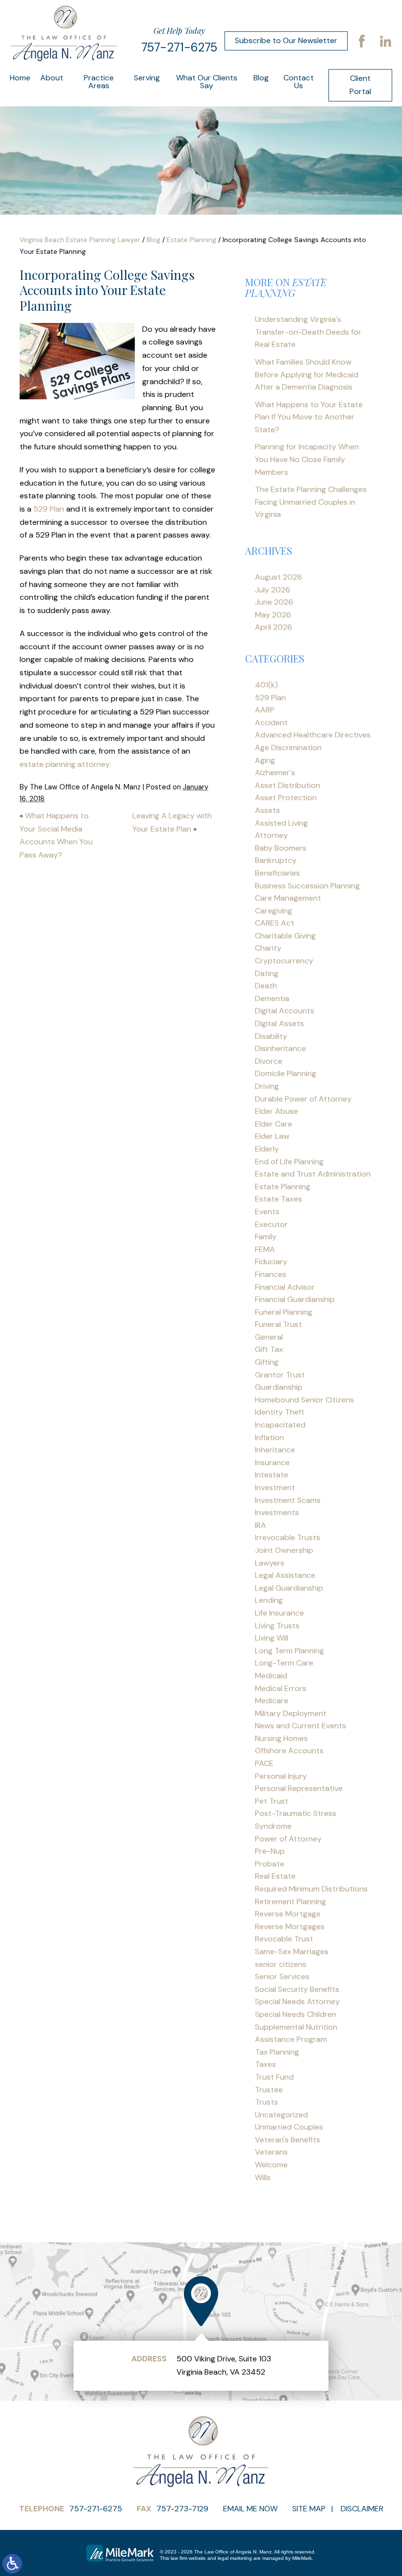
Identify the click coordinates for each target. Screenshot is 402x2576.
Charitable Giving (285, 936)
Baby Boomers (281, 848)
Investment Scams (288, 1500)
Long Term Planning (289, 1651)
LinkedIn (385, 41)
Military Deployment (291, 1713)
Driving (267, 1086)
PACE (264, 1763)
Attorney (271, 835)
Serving (147, 78)
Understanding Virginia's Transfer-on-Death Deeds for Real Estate (308, 332)
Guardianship (279, 1387)
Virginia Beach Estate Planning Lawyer (80, 240)
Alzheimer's (275, 773)
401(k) (266, 685)
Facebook (362, 41)
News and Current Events (301, 1726)
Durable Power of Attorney (303, 1099)
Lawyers (270, 1563)
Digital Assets (279, 1023)
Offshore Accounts (289, 1751)
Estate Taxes (278, 1199)
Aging (265, 760)
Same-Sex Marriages (292, 1951)
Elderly (267, 1149)
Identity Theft (280, 1412)
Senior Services (282, 1976)
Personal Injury (281, 1776)
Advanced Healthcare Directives (313, 735)
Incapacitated (280, 1425)
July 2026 (273, 590)
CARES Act (275, 923)
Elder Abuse (276, 1111)
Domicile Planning (286, 1073)
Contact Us (299, 82)
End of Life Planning (289, 1162)
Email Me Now (250, 2509)
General (269, 1337)
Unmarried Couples (289, 2127)
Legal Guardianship (289, 1588)
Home (20, 78)
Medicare (272, 1701)
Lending (269, 1600)
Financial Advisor (285, 1287)
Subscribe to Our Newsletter (286, 40)
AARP (265, 710)
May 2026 (273, 615)
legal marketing (235, 2558)
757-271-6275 (179, 47)
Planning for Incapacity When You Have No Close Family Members (307, 459)
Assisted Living (281, 823)
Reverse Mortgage (288, 1914)
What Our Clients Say (207, 82)
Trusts (266, 2102)
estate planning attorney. (65, 764)
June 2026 (274, 602)
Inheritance (275, 1450)
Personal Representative (299, 1788)
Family (266, 1237)
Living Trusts (277, 1626)
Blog (261, 78)
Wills (263, 2177)
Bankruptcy (276, 860)
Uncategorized (281, 2115)
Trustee (269, 2090)
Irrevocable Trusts (288, 1537)
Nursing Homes (281, 1738)
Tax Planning (277, 2052)
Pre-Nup (270, 1851)
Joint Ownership (284, 1550)
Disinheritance (280, 1048)
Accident (271, 723)
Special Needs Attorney (297, 2001)
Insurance (272, 1462)
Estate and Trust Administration (313, 1174)
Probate (270, 1864)
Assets (267, 810)
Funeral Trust (278, 1324)
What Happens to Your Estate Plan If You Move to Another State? (309, 417)
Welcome (271, 2165)
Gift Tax (269, 1349)
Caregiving (274, 911)
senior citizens (281, 1964)
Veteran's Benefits (288, 2140)
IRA (261, 1525)
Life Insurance (279, 1613)
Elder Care (274, 1124)
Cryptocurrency (284, 961)
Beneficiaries (277, 873)
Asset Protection (286, 797)
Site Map (309, 2509)
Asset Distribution (288, 785)
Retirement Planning (290, 1901)
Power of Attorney (288, 1839)
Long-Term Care (284, 1663)
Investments (277, 1512)
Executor (271, 1224)
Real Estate (275, 1876)
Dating (267, 973)
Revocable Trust (284, 1939)
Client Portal (360, 85)
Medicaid (271, 1676)
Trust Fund (274, 2077)
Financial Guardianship (295, 1299)
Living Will (272, 1638)
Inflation (269, 1437)
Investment (275, 1487)
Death (266, 986)
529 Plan (49, 509)
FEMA (265, 1249)
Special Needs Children (296, 2014)
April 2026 (274, 627)
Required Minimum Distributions (311, 1889)
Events (267, 1212)
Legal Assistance (285, 1575)
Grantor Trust (280, 1375)
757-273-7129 (182, 2509)
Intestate (272, 1475)
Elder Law (272, 1136)
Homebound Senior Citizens (304, 1400)
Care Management (288, 898)
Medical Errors (281, 1688)
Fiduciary (271, 1262)
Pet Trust (272, 1801)
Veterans (271, 2152)
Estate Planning (191, 240)
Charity (268, 948)
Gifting (267, 1362)
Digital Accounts (285, 1011)
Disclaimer (362, 2509)
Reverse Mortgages (290, 1926)
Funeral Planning (284, 1312)
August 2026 (278, 577)
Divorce (269, 1061)
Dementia (272, 998)
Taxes (265, 2064)
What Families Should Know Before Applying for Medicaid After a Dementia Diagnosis (307, 374)
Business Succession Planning (307, 886)
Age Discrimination (288, 748)
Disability (271, 1036)
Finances (271, 1274)
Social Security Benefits (297, 1989)
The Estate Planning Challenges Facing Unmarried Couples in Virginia (311, 502)
